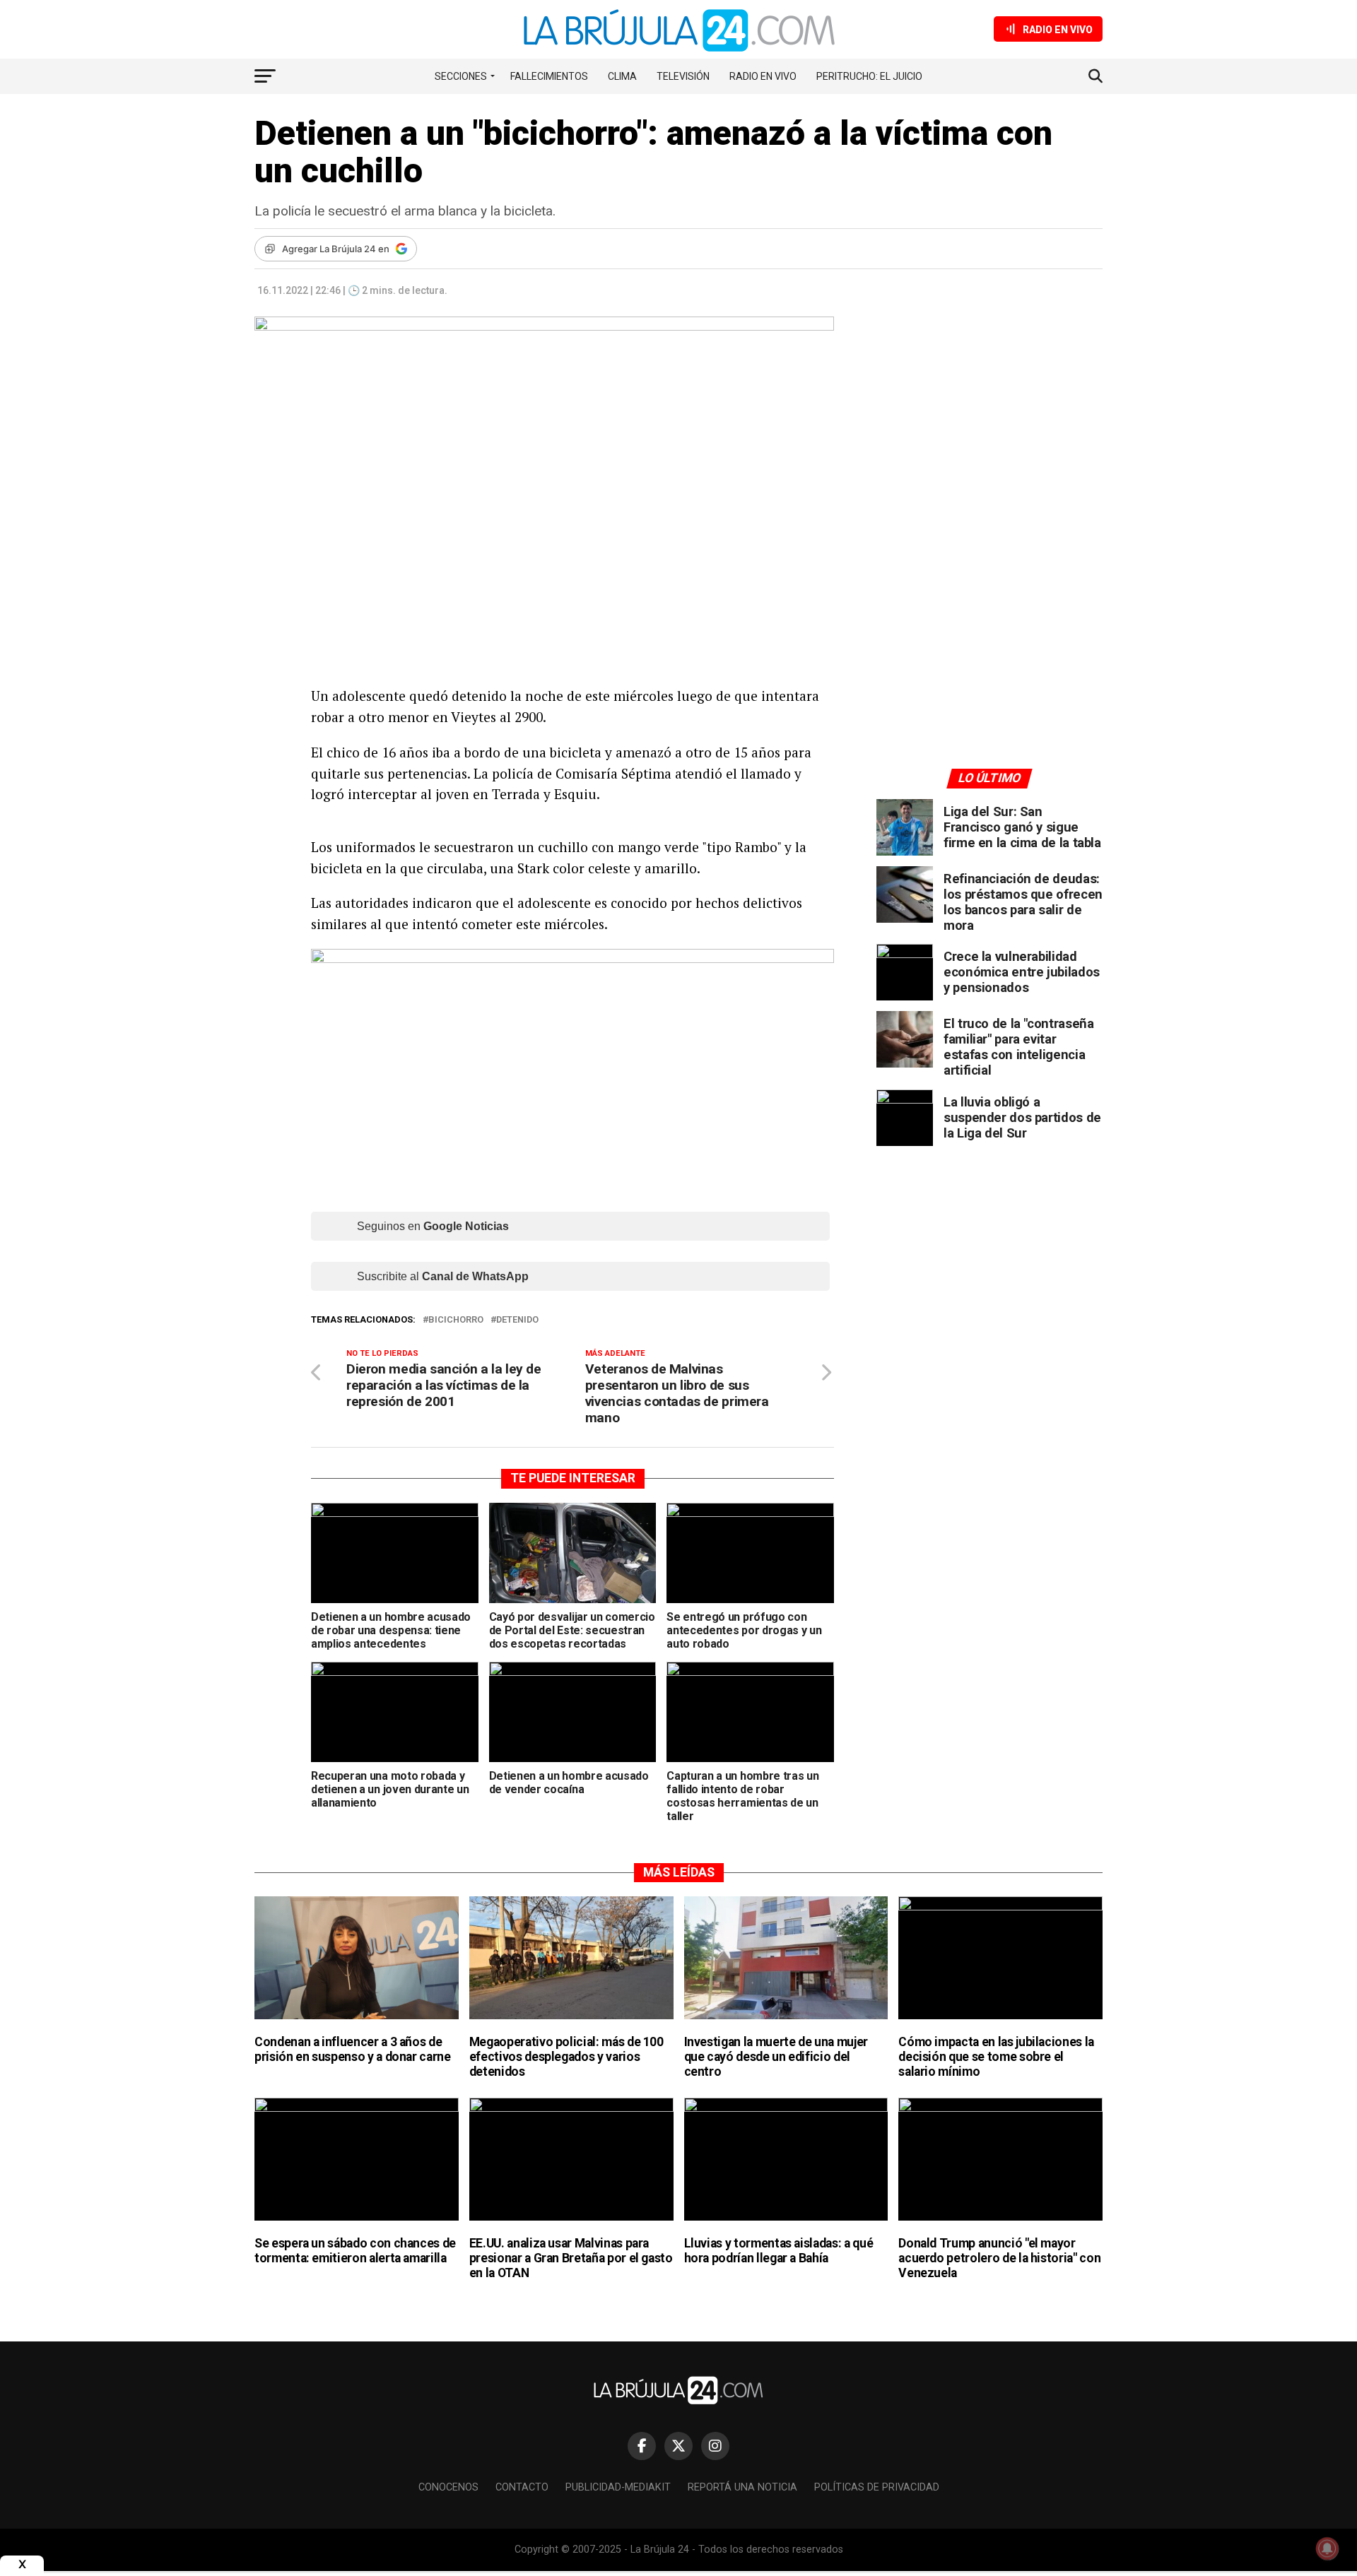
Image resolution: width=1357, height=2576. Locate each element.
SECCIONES (461, 76)
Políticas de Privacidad (877, 2487)
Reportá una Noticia (742, 2487)
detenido (517, 1320)
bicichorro (456, 1320)
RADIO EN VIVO (763, 76)
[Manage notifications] (1327, 2548)
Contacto (522, 2487)
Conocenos (448, 2487)
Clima (622, 76)
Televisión (683, 76)
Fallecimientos (549, 76)
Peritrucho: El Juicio (869, 76)
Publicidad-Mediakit (618, 2487)
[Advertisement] (989, 447)
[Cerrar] (22, 2564)
